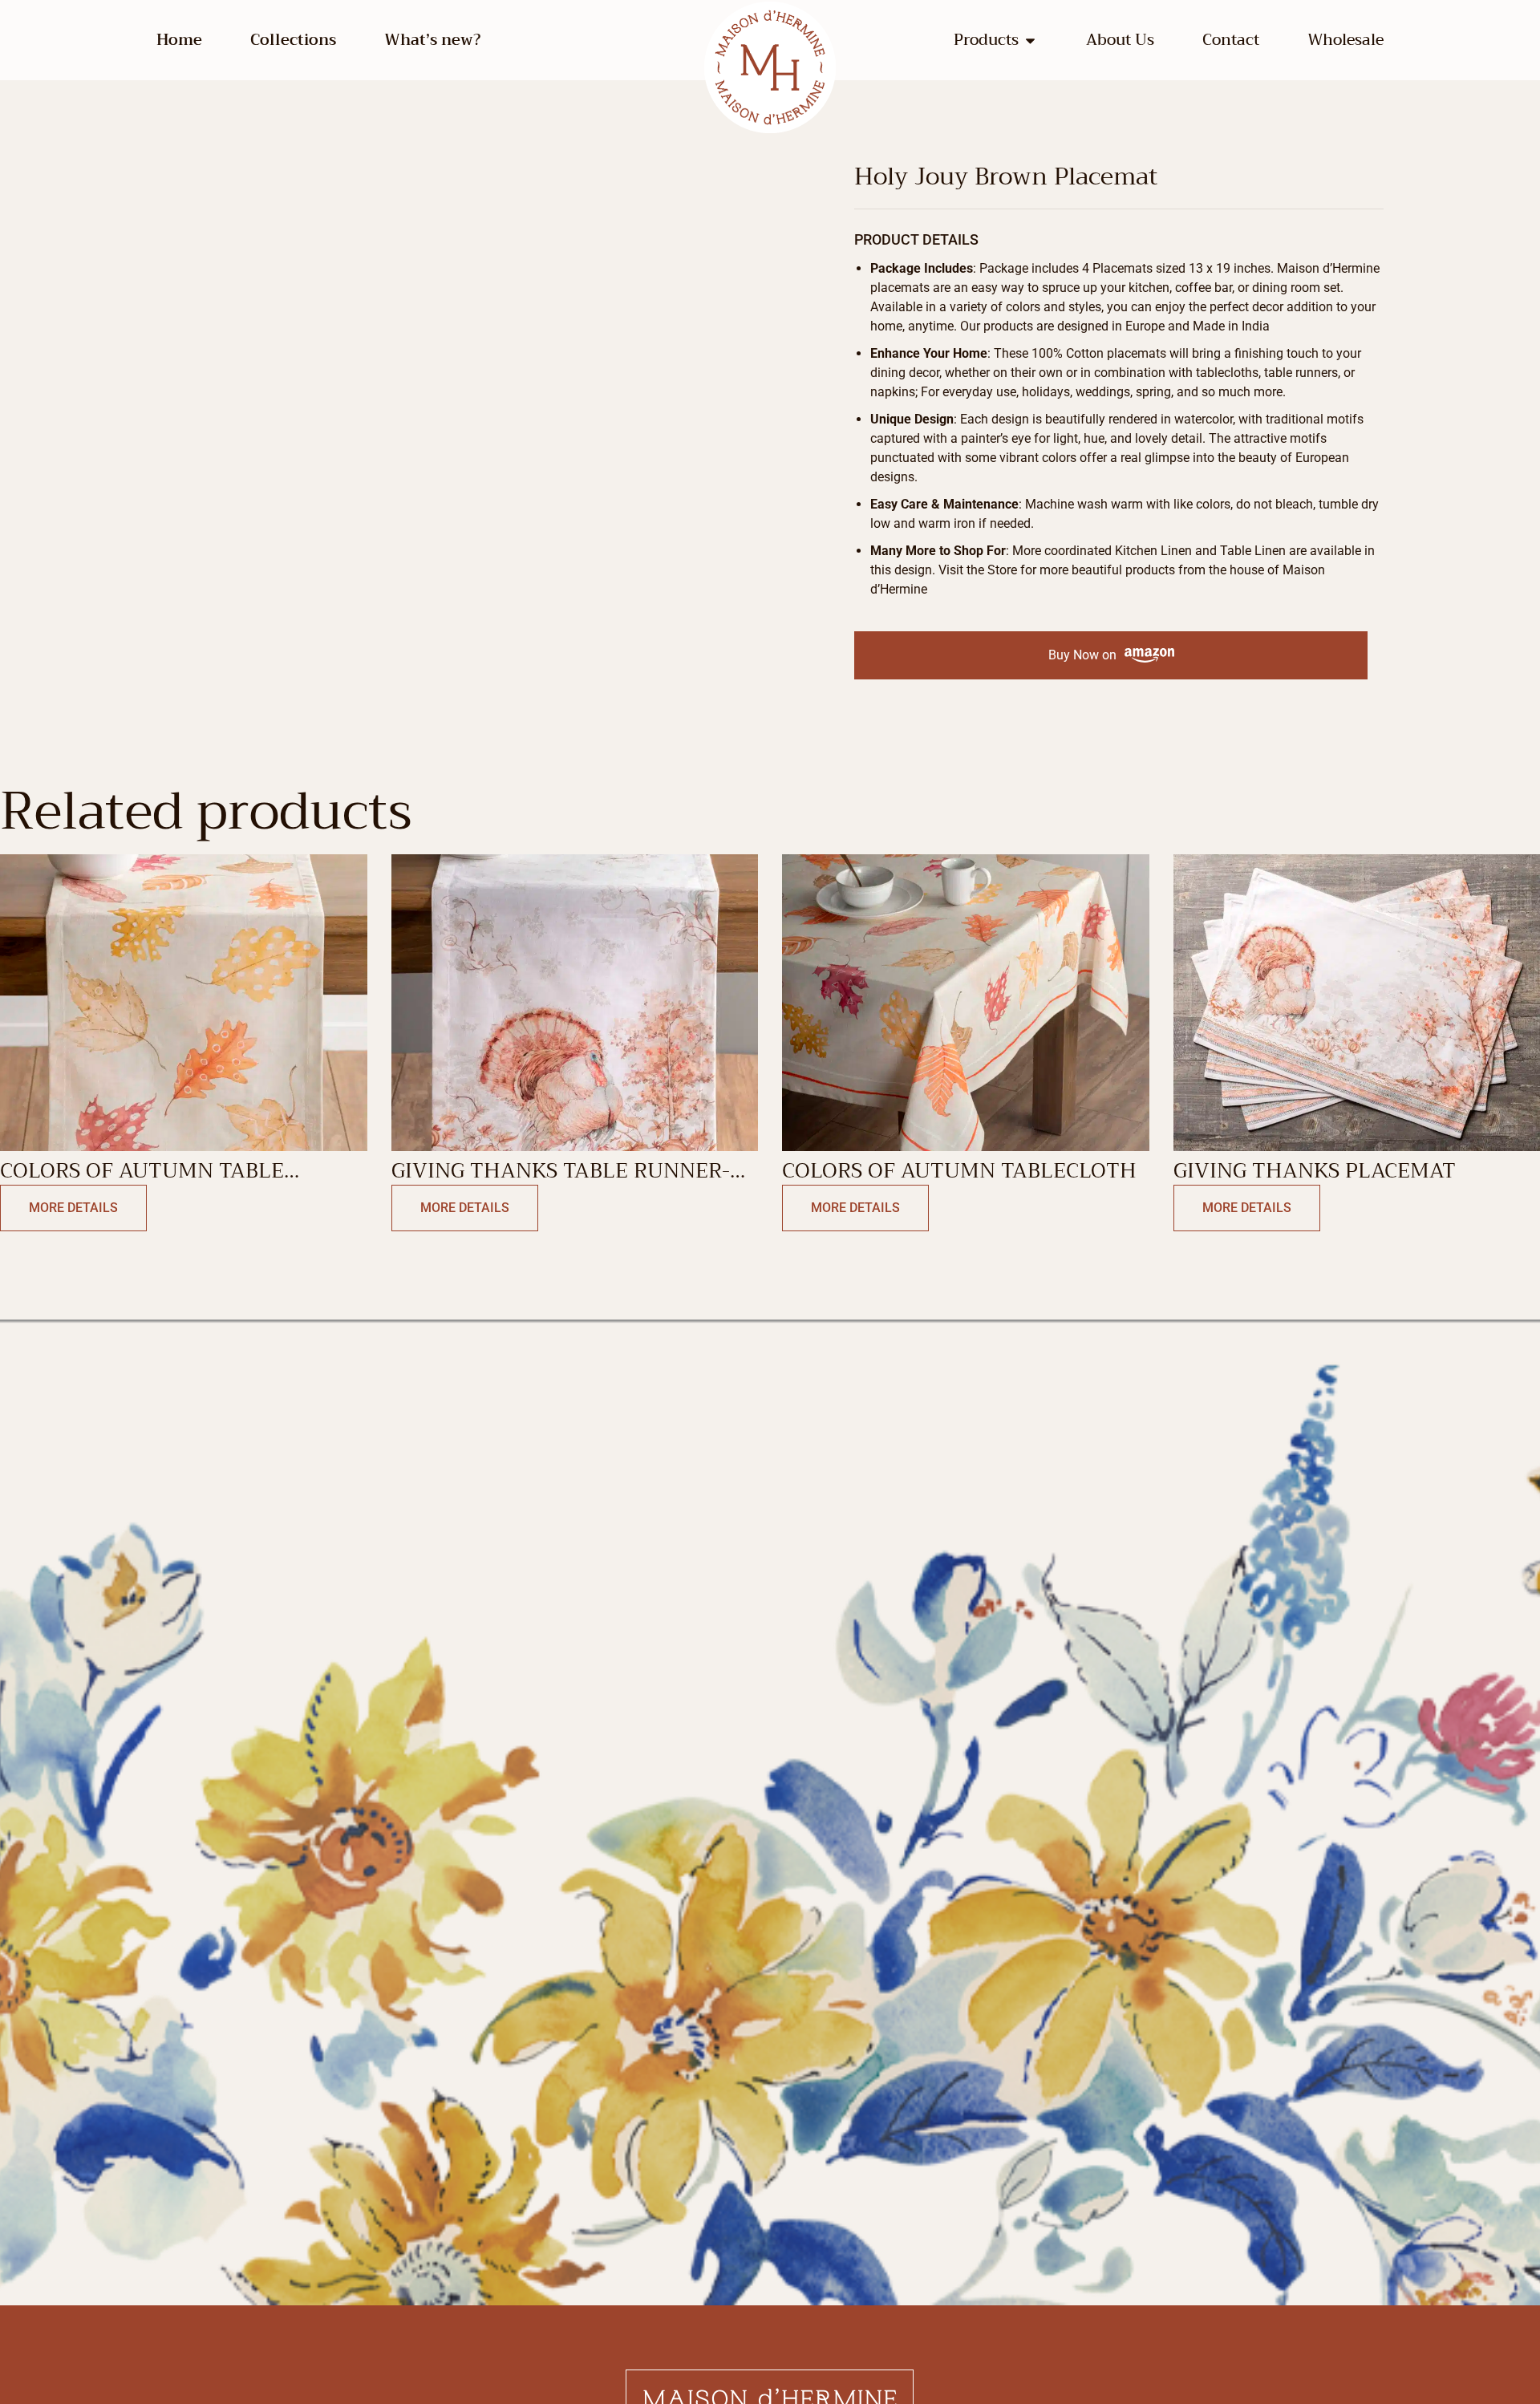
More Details (73, 1208)
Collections (293, 40)
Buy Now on (1082, 655)
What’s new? (432, 40)
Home (179, 40)
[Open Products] (1030, 41)
